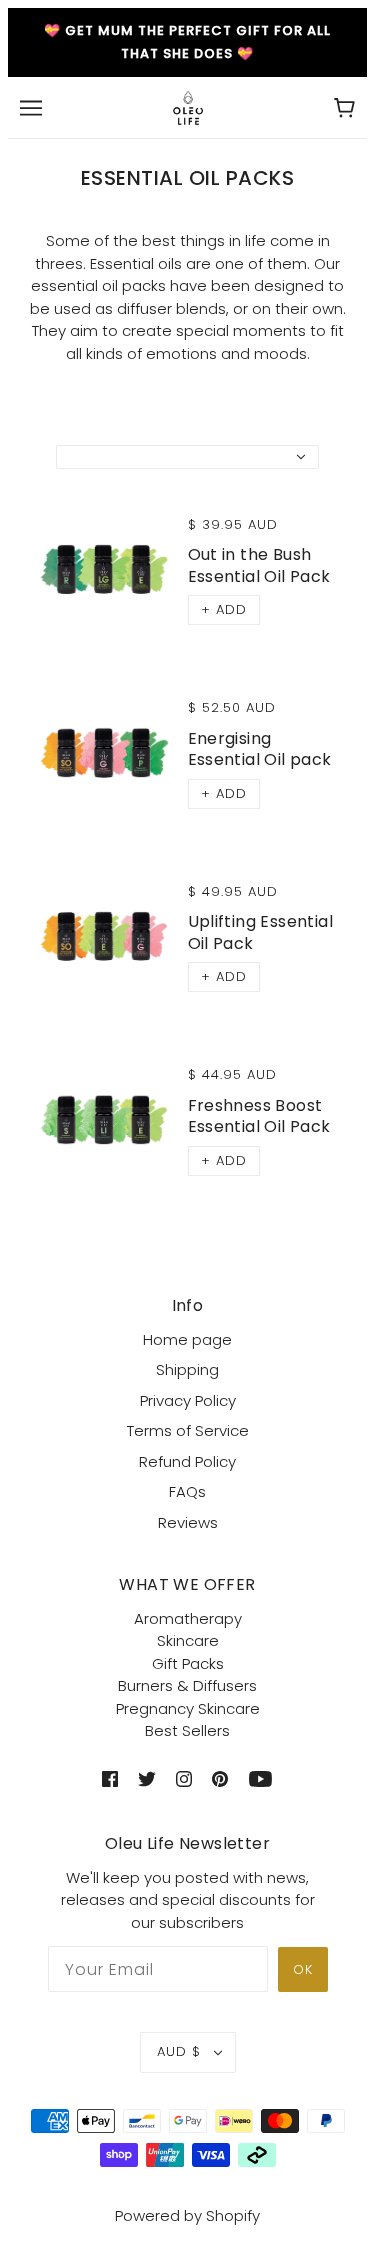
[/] (188, 106)
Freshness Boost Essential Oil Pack (259, 1116)
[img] (110, 1778)
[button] (224, 610)
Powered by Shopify (187, 2215)
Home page (187, 1339)
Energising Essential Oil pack (260, 749)
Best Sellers (187, 1730)
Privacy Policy (188, 1400)
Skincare (188, 1640)
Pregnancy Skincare (188, 1708)
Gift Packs (188, 1663)
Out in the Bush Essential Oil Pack (259, 565)
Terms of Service (188, 1430)
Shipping (187, 1369)
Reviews (188, 1522)
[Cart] (344, 107)
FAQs (187, 1491)
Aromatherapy (188, 1618)
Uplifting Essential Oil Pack (261, 932)
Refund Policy (187, 1461)
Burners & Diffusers (187, 1685)
